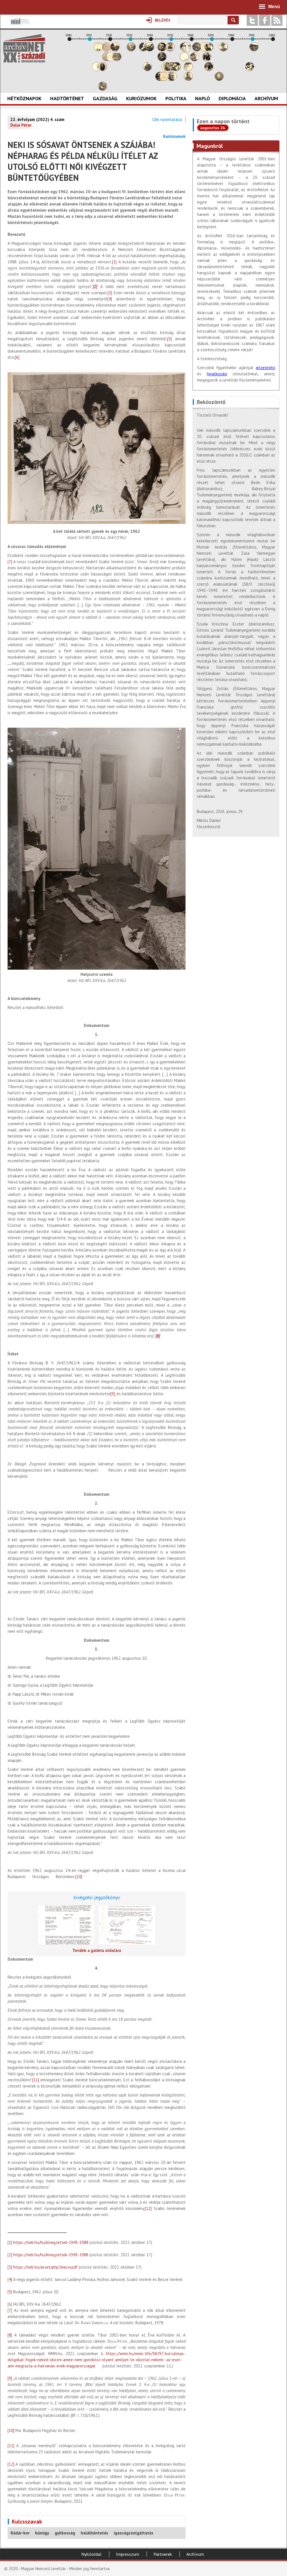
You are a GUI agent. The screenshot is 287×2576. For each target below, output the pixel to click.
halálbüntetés (94, 2533)
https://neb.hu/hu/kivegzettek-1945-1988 (51, 2242)
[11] (36, 2080)
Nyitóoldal (91, 2554)
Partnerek (163, 2554)
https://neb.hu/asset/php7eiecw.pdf (45, 2267)
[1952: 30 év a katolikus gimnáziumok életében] (176, 69)
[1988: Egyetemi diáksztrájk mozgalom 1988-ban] (250, 69)
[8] (10, 2335)
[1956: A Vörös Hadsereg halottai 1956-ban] (184, 60)
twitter (252, 20)
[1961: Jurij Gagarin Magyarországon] (195, 60)
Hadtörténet (67, 98)
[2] (10, 2255)
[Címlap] (24, 48)
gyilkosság (65, 2533)
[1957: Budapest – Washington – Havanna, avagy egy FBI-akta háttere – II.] (186, 50)
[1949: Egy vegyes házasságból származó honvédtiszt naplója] (170, 50)
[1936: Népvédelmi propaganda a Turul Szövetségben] (143, 50)
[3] (110, 293)
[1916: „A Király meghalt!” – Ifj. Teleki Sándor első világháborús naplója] (103, 69)
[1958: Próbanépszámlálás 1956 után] (188, 79)
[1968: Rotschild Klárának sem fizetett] (209, 50)
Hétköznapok (24, 98)
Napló (202, 98)
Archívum (266, 98)
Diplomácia (232, 98)
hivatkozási (217, 374)
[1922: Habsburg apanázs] (115, 50)
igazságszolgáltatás (134, 2533)
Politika (176, 98)
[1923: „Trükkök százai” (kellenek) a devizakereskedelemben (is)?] (117, 60)
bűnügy (42, 2533)
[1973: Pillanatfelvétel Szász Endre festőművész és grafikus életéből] (219, 79)
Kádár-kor (20, 2533)
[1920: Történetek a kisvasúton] (111, 60)
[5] (170, 339)
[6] (17, 357)
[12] (148, 2208)
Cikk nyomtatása (167, 119)
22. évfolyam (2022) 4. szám (37, 119)
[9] (113, 1394)
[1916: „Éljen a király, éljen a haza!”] (103, 89)
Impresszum (128, 2554)
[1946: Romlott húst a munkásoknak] (164, 79)
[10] (79, 1877)
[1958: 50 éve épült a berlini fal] (188, 69)
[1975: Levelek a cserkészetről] (223, 50)
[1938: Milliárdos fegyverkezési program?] (147, 69)
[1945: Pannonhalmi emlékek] (162, 60)
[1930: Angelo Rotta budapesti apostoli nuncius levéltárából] (131, 50)
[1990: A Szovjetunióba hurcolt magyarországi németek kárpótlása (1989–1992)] (254, 50)
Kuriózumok (141, 98)
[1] (114, 262)
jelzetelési (265, 368)
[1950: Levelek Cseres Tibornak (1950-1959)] (172, 79)
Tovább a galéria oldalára (97, 1950)
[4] (110, 299)
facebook (265, 20)
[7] (10, 562)
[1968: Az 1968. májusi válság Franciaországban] (209, 69)
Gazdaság (105, 98)
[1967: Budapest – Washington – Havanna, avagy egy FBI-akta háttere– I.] (207, 60)
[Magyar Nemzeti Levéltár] (19, 25)
